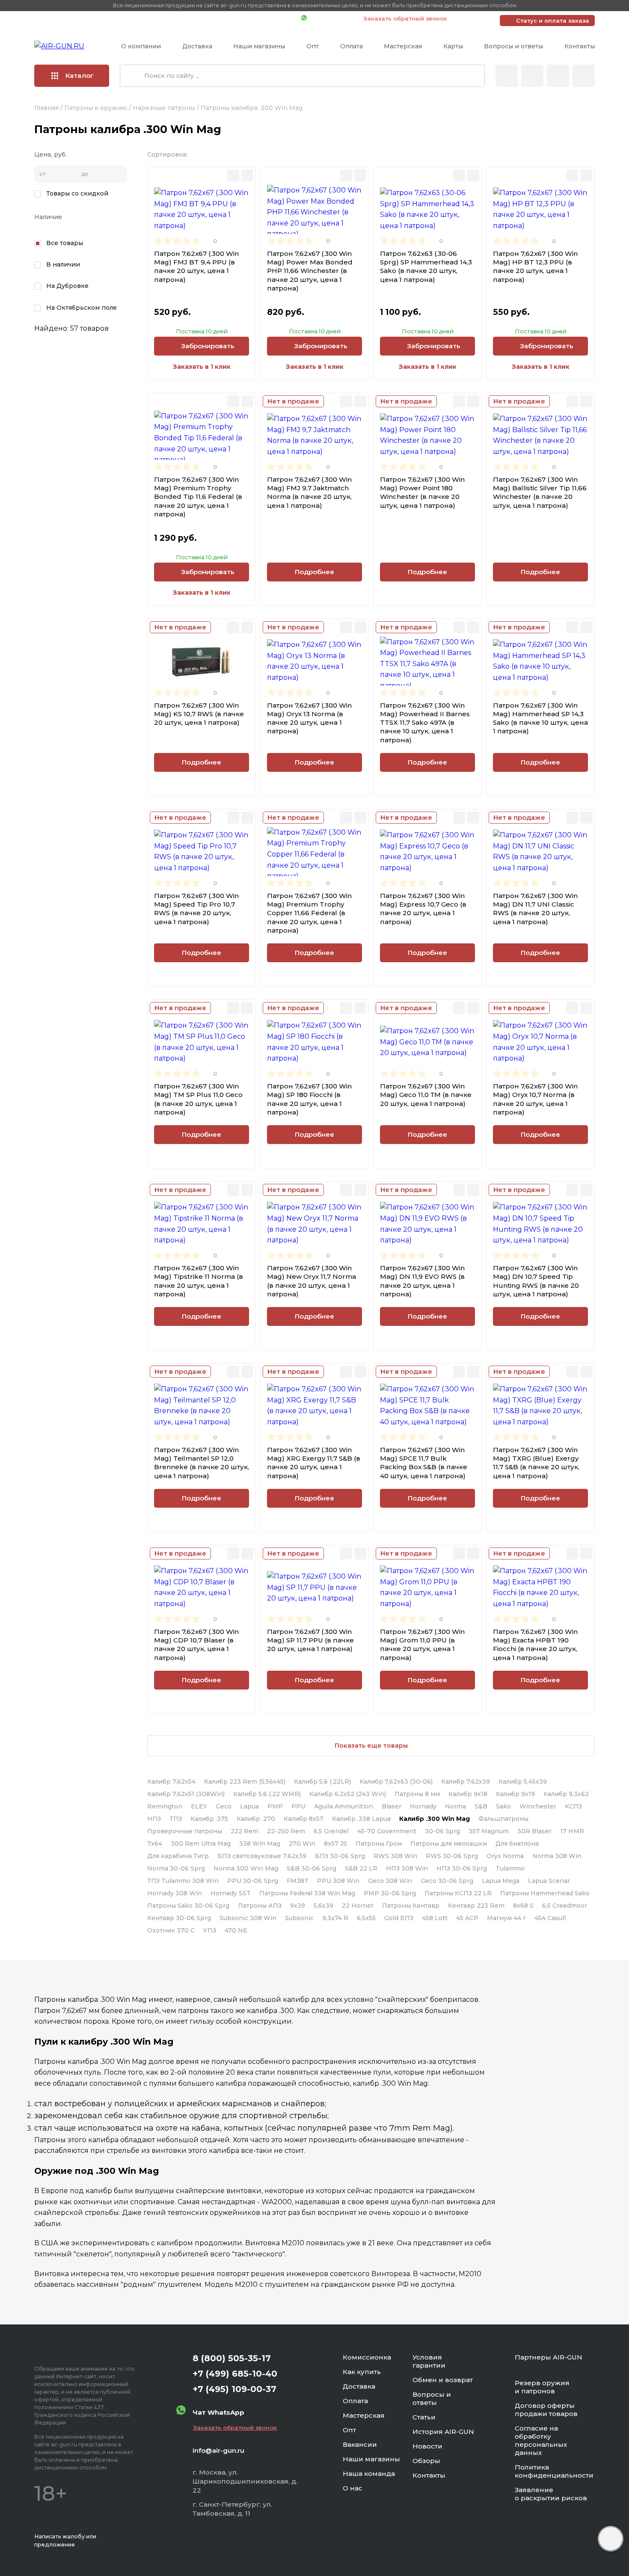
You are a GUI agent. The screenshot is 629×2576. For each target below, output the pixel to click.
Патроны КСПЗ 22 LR (458, 1893)
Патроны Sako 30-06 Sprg (188, 1906)
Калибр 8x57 (304, 1819)
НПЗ (154, 1819)
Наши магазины (259, 46)
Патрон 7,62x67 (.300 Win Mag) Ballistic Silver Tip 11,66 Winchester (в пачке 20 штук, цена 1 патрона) (540, 492)
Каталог (80, 76)
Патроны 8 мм (417, 1794)
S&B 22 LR (361, 1868)
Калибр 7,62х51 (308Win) (186, 1794)
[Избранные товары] (558, 76)
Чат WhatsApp (331, 18)
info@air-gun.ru (218, 2450)
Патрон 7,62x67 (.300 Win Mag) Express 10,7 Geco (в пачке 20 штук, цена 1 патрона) (423, 909)
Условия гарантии (429, 2361)
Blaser (392, 1806)
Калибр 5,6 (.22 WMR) (267, 1794)
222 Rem (245, 1831)
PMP (275, 1806)
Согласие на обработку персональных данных (541, 2440)
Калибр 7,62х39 (466, 1782)
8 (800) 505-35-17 (232, 2358)
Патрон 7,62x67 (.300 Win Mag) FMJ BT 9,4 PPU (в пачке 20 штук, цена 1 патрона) (196, 267)
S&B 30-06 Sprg (312, 1868)
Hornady (423, 1806)
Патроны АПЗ (260, 1906)
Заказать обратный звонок (405, 18)
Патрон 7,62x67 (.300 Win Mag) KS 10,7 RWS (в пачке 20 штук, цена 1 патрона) (199, 714)
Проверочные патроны (185, 1831)
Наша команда (369, 2474)
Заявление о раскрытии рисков (551, 2494)
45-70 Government (387, 1831)
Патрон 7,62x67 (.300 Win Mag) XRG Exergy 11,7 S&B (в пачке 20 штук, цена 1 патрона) (314, 1463)
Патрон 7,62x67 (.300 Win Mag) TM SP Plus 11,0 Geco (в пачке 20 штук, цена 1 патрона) (198, 1099)
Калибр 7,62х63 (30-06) (396, 1782)
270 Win (302, 1844)
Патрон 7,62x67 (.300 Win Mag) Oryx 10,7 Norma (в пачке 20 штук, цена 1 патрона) (535, 1099)
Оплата (352, 46)
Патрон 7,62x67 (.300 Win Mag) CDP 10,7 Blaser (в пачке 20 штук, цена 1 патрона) (196, 1645)
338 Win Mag (260, 1844)
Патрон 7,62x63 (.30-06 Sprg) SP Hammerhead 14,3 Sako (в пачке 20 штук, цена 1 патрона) (426, 267)
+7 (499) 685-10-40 (171, 18)
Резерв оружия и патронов (542, 2387)
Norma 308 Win (557, 1856)
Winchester (538, 1806)
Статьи (424, 2417)
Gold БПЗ (399, 1918)
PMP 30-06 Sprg (390, 1893)
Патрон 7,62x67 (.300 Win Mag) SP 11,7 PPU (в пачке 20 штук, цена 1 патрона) (310, 1640)
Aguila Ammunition (344, 1806)
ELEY (199, 1806)
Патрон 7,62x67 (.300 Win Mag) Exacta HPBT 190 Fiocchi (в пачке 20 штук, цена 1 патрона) (535, 1645)
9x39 (298, 1906)
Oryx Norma (505, 1856)
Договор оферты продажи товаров (546, 2410)
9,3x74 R (335, 1918)
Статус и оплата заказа (553, 21)
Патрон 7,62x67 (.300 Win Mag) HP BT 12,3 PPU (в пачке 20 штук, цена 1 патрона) (535, 267)
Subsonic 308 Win (248, 1918)
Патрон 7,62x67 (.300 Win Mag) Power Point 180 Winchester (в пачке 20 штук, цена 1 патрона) (422, 492)
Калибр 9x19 (515, 1794)
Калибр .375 (209, 1819)
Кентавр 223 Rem (476, 1906)
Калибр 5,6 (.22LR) (322, 1782)
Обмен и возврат (443, 2380)
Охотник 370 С (171, 1930)
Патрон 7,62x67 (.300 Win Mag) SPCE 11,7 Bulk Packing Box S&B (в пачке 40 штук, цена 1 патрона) (424, 1463)
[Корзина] (584, 76)
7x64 (155, 1844)
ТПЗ (176, 1819)
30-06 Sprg (442, 1831)
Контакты (580, 46)
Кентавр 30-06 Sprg (179, 1918)
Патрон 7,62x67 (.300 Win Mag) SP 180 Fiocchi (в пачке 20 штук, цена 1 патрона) (309, 1099)
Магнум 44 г (506, 1918)
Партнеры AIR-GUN (549, 2357)
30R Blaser (534, 1831)
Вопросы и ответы (513, 46)
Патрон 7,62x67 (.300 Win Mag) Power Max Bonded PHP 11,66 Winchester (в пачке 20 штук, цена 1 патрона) (310, 271)
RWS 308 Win (395, 1856)
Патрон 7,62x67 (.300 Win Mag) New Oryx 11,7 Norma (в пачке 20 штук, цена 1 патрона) (312, 1281)
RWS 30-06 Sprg (452, 1856)
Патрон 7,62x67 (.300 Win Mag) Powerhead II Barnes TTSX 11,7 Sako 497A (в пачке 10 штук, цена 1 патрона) (425, 723)
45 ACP (467, 1918)
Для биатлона (517, 1844)
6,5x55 (366, 1918)
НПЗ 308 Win (407, 1868)
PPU (298, 1806)
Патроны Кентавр (411, 1906)
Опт (313, 46)
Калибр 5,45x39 (523, 1782)
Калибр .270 (256, 1819)
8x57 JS (335, 1844)
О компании (141, 46)
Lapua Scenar (549, 1881)
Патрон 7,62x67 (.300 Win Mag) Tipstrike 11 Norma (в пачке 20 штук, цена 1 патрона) (199, 1281)
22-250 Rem (286, 1831)
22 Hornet (358, 1906)
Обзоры (426, 2461)
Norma (455, 1806)
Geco (224, 1806)
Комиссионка (367, 2357)
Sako (503, 1806)
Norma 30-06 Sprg (176, 1868)
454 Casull (550, 1918)
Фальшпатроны (503, 1819)
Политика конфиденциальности (554, 2471)
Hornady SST (231, 1893)
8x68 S (523, 1906)
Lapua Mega (501, 1881)
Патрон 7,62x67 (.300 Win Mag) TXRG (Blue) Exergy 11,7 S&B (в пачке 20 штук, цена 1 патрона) (536, 1463)
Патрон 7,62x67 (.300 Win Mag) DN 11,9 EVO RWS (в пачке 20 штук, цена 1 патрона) (422, 1281)
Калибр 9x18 (468, 1794)
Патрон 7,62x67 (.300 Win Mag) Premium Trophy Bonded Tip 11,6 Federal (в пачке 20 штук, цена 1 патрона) (198, 497)
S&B (481, 1806)
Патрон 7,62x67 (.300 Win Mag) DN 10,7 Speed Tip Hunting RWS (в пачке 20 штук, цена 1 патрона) (536, 1281)
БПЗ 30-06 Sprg (340, 1856)
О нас (353, 2488)
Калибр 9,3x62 (566, 1794)
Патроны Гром (379, 1844)
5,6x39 (323, 1906)
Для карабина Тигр (178, 1856)
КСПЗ (573, 1806)
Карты (453, 46)
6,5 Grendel (331, 1831)
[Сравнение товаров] (532, 76)
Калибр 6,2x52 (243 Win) (348, 1794)
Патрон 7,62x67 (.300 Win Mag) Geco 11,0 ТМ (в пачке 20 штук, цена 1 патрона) (426, 1095)
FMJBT (298, 1881)
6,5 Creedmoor (565, 1906)
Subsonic (299, 1918)
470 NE (236, 1930)
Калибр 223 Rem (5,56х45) (245, 1782)
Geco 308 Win (390, 1881)
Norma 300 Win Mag (246, 1868)
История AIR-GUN (443, 2432)
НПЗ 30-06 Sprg (462, 1868)
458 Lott (435, 1918)
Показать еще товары (371, 1746)
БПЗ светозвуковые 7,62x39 (262, 1856)
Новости (427, 2446)
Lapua (249, 1806)
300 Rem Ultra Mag (201, 1844)
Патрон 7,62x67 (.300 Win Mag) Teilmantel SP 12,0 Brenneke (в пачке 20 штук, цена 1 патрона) (202, 1463)
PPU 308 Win (338, 1881)
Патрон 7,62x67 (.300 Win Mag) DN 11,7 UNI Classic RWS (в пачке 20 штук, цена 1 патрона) (535, 909)
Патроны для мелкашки (449, 1844)
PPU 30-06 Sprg (253, 1881)
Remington (165, 1806)
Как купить (362, 2372)
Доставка (197, 46)
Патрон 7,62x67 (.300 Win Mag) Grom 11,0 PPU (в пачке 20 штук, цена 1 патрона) (422, 1645)
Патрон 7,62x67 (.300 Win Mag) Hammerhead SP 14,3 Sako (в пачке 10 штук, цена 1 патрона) (540, 718)
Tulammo (510, 1868)
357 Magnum (489, 1831)
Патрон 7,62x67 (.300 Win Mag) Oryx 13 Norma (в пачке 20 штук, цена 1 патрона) (309, 718)
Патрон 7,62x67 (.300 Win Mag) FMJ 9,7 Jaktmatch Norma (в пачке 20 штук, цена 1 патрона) (309, 492)
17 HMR (572, 1831)
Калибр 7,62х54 (171, 1782)
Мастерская (403, 46)
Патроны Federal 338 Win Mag (307, 1893)
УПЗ (210, 1930)
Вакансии (360, 2444)
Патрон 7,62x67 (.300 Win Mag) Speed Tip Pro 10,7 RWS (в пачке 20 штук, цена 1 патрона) (196, 909)
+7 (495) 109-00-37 (257, 18)
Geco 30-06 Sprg (447, 1881)
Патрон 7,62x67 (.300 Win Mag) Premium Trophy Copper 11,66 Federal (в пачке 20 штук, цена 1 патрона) (309, 913)
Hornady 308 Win (175, 1893)
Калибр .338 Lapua (361, 1819)
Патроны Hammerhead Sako (545, 1893)
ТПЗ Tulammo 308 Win (183, 1881)
